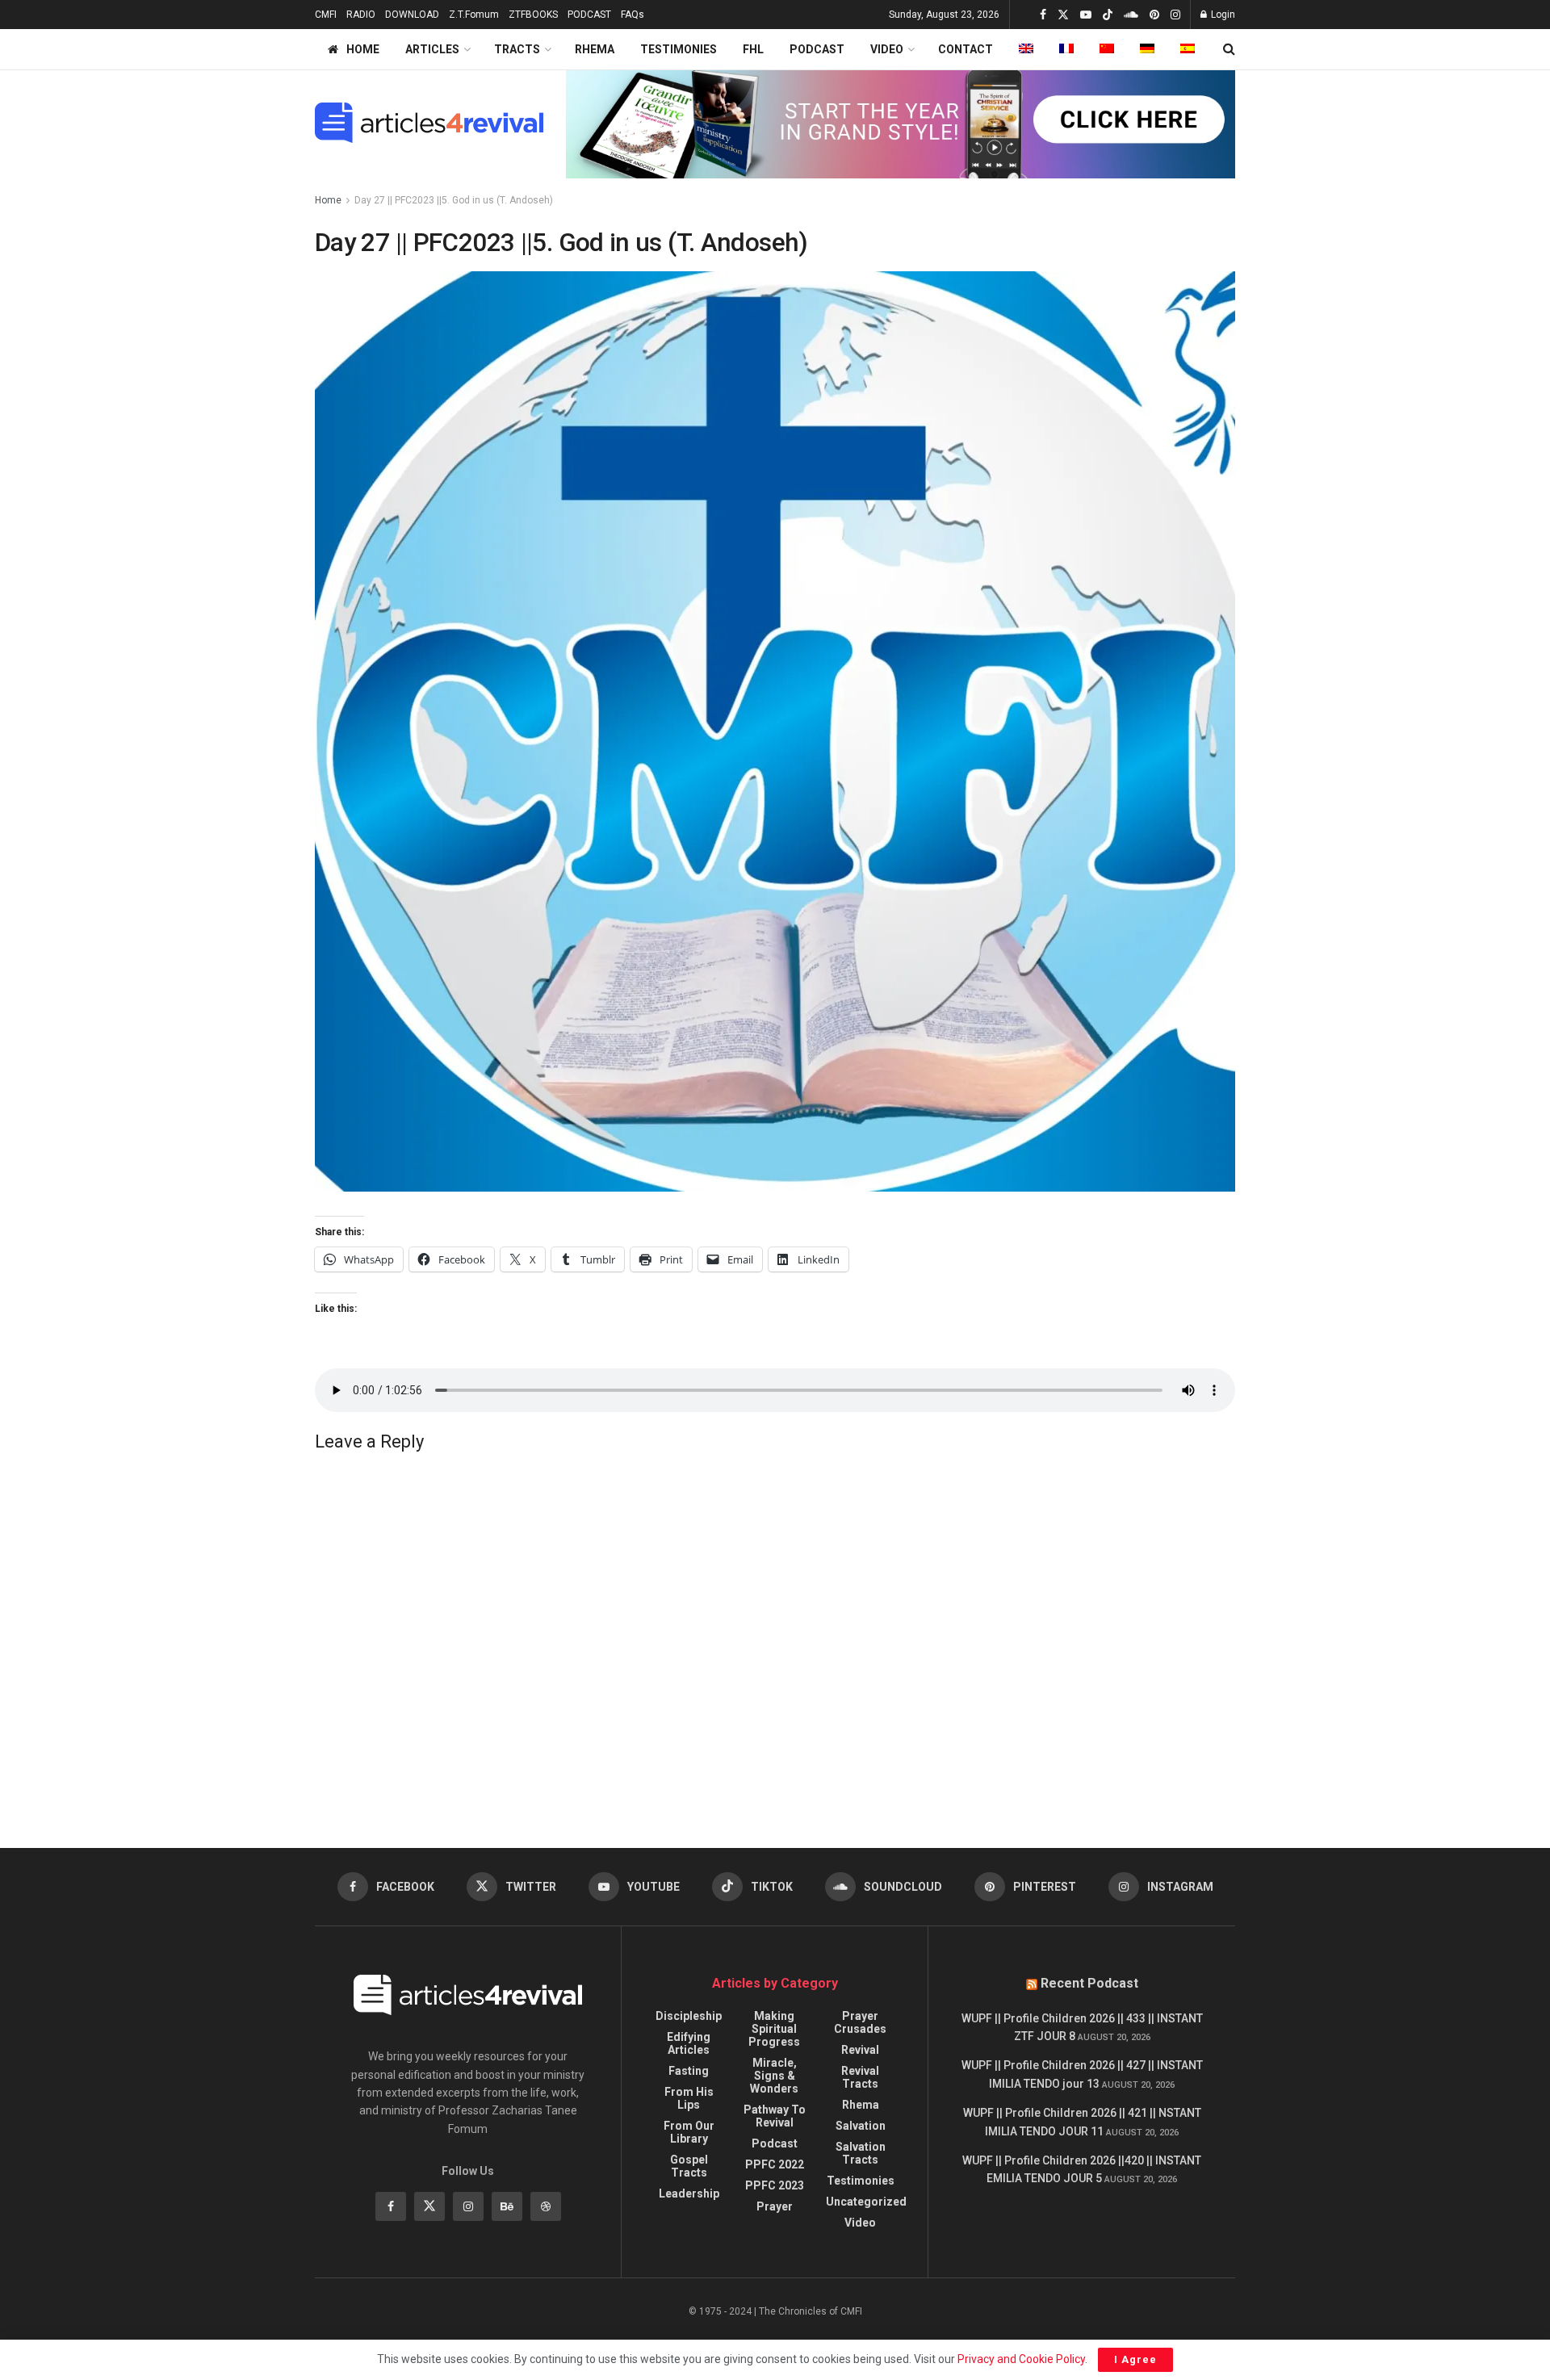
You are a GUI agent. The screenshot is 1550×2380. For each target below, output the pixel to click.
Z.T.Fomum (474, 15)
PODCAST (589, 15)
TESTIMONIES (679, 49)
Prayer (775, 2206)
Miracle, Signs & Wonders (774, 2076)
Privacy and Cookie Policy (1021, 2359)
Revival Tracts (860, 2077)
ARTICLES (432, 49)
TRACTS (517, 49)
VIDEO (887, 49)
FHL (753, 49)
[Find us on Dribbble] (546, 2206)
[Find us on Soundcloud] (1131, 15)
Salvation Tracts (861, 2153)
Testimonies (861, 2181)
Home (328, 200)
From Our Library (689, 2132)
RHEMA (595, 49)
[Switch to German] (1147, 49)
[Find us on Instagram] (1175, 15)
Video (860, 2223)
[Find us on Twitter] (1063, 15)
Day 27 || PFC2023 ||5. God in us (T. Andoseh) (454, 200)
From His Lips (689, 2098)
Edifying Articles (689, 2043)
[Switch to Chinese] (1107, 49)
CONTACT (966, 49)
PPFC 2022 (775, 2164)
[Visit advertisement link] (901, 123)
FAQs (633, 15)
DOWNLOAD (412, 15)
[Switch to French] (1066, 49)
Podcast (775, 2143)
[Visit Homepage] (429, 123)
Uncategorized (866, 2202)
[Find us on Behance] (507, 2206)
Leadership (689, 2194)
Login (1222, 15)
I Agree (1135, 2359)
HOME (363, 49)
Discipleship (689, 2016)
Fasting (689, 2071)
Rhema (861, 2105)
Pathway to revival (775, 2116)
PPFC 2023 (775, 2185)
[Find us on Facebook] (1043, 15)
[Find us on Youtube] (1086, 15)
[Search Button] (1229, 49)
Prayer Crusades (860, 2022)
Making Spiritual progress (774, 2029)
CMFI (326, 15)
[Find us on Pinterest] (1154, 15)
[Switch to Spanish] (1188, 49)
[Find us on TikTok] (1108, 15)
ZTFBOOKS (533, 15)
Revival (860, 2050)
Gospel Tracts (689, 2166)
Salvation (861, 2126)
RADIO (361, 15)
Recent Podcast (1089, 1983)
